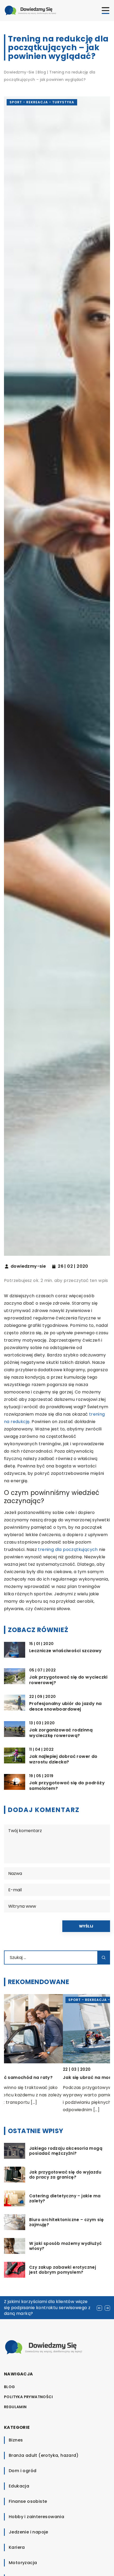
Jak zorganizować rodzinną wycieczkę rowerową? (61, 1733)
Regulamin (15, 2407)
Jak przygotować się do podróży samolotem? (67, 1786)
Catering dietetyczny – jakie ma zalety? (65, 2199)
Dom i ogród (23, 2471)
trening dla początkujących (68, 1549)
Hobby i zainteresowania (36, 2517)
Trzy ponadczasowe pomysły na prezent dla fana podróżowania (48, 2304)
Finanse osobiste (28, 2501)
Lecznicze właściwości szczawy (65, 1651)
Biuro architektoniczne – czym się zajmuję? (66, 2222)
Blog (10, 2387)
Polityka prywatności (28, 2397)
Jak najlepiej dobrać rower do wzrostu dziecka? (63, 1759)
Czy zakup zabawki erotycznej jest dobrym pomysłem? (63, 2270)
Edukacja (19, 2486)
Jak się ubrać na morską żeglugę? (43, 2077)
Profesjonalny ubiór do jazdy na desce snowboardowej (65, 1707)
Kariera (17, 2547)
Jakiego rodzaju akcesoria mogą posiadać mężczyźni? (66, 2151)
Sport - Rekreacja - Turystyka (42, 102)
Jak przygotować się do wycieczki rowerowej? (68, 1680)
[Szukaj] (104, 1958)
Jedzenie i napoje (28, 2532)
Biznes (16, 2440)
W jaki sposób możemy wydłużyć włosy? (65, 2246)
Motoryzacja (23, 2563)
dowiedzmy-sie (28, 1266)
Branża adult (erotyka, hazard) (44, 2455)
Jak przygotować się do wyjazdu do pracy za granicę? (65, 2175)
